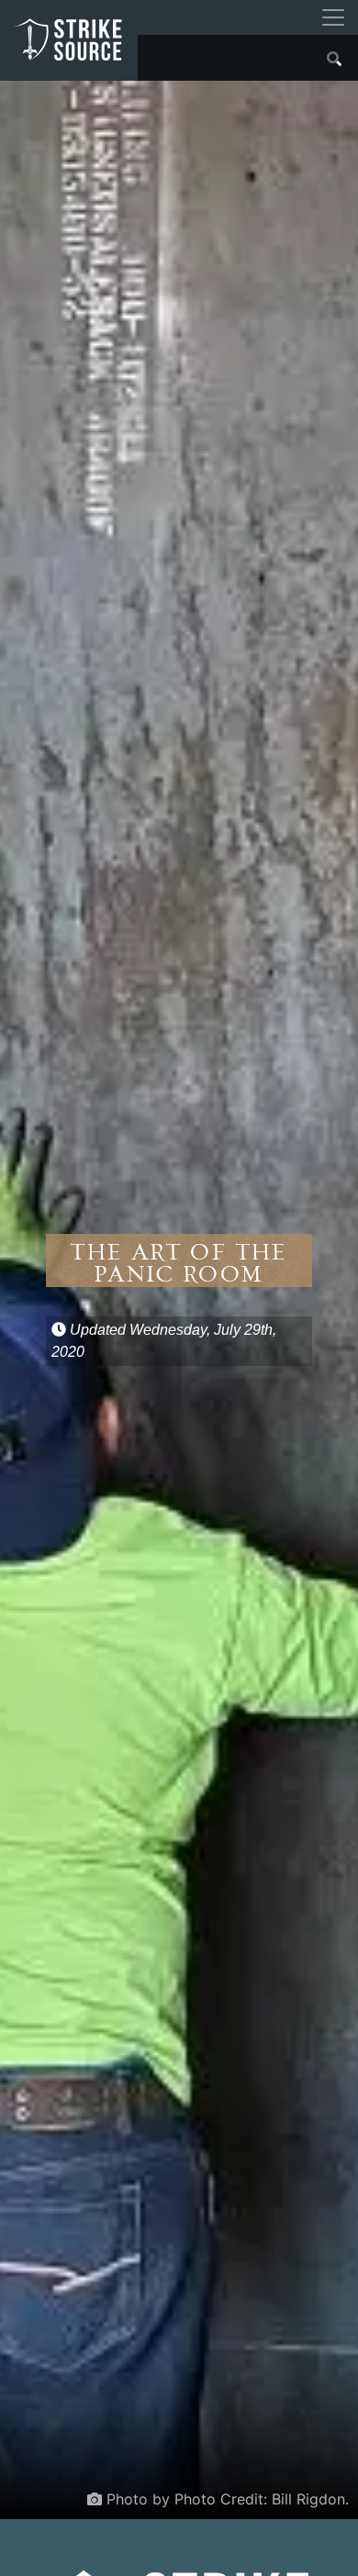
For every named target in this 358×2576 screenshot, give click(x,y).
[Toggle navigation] (333, 17)
